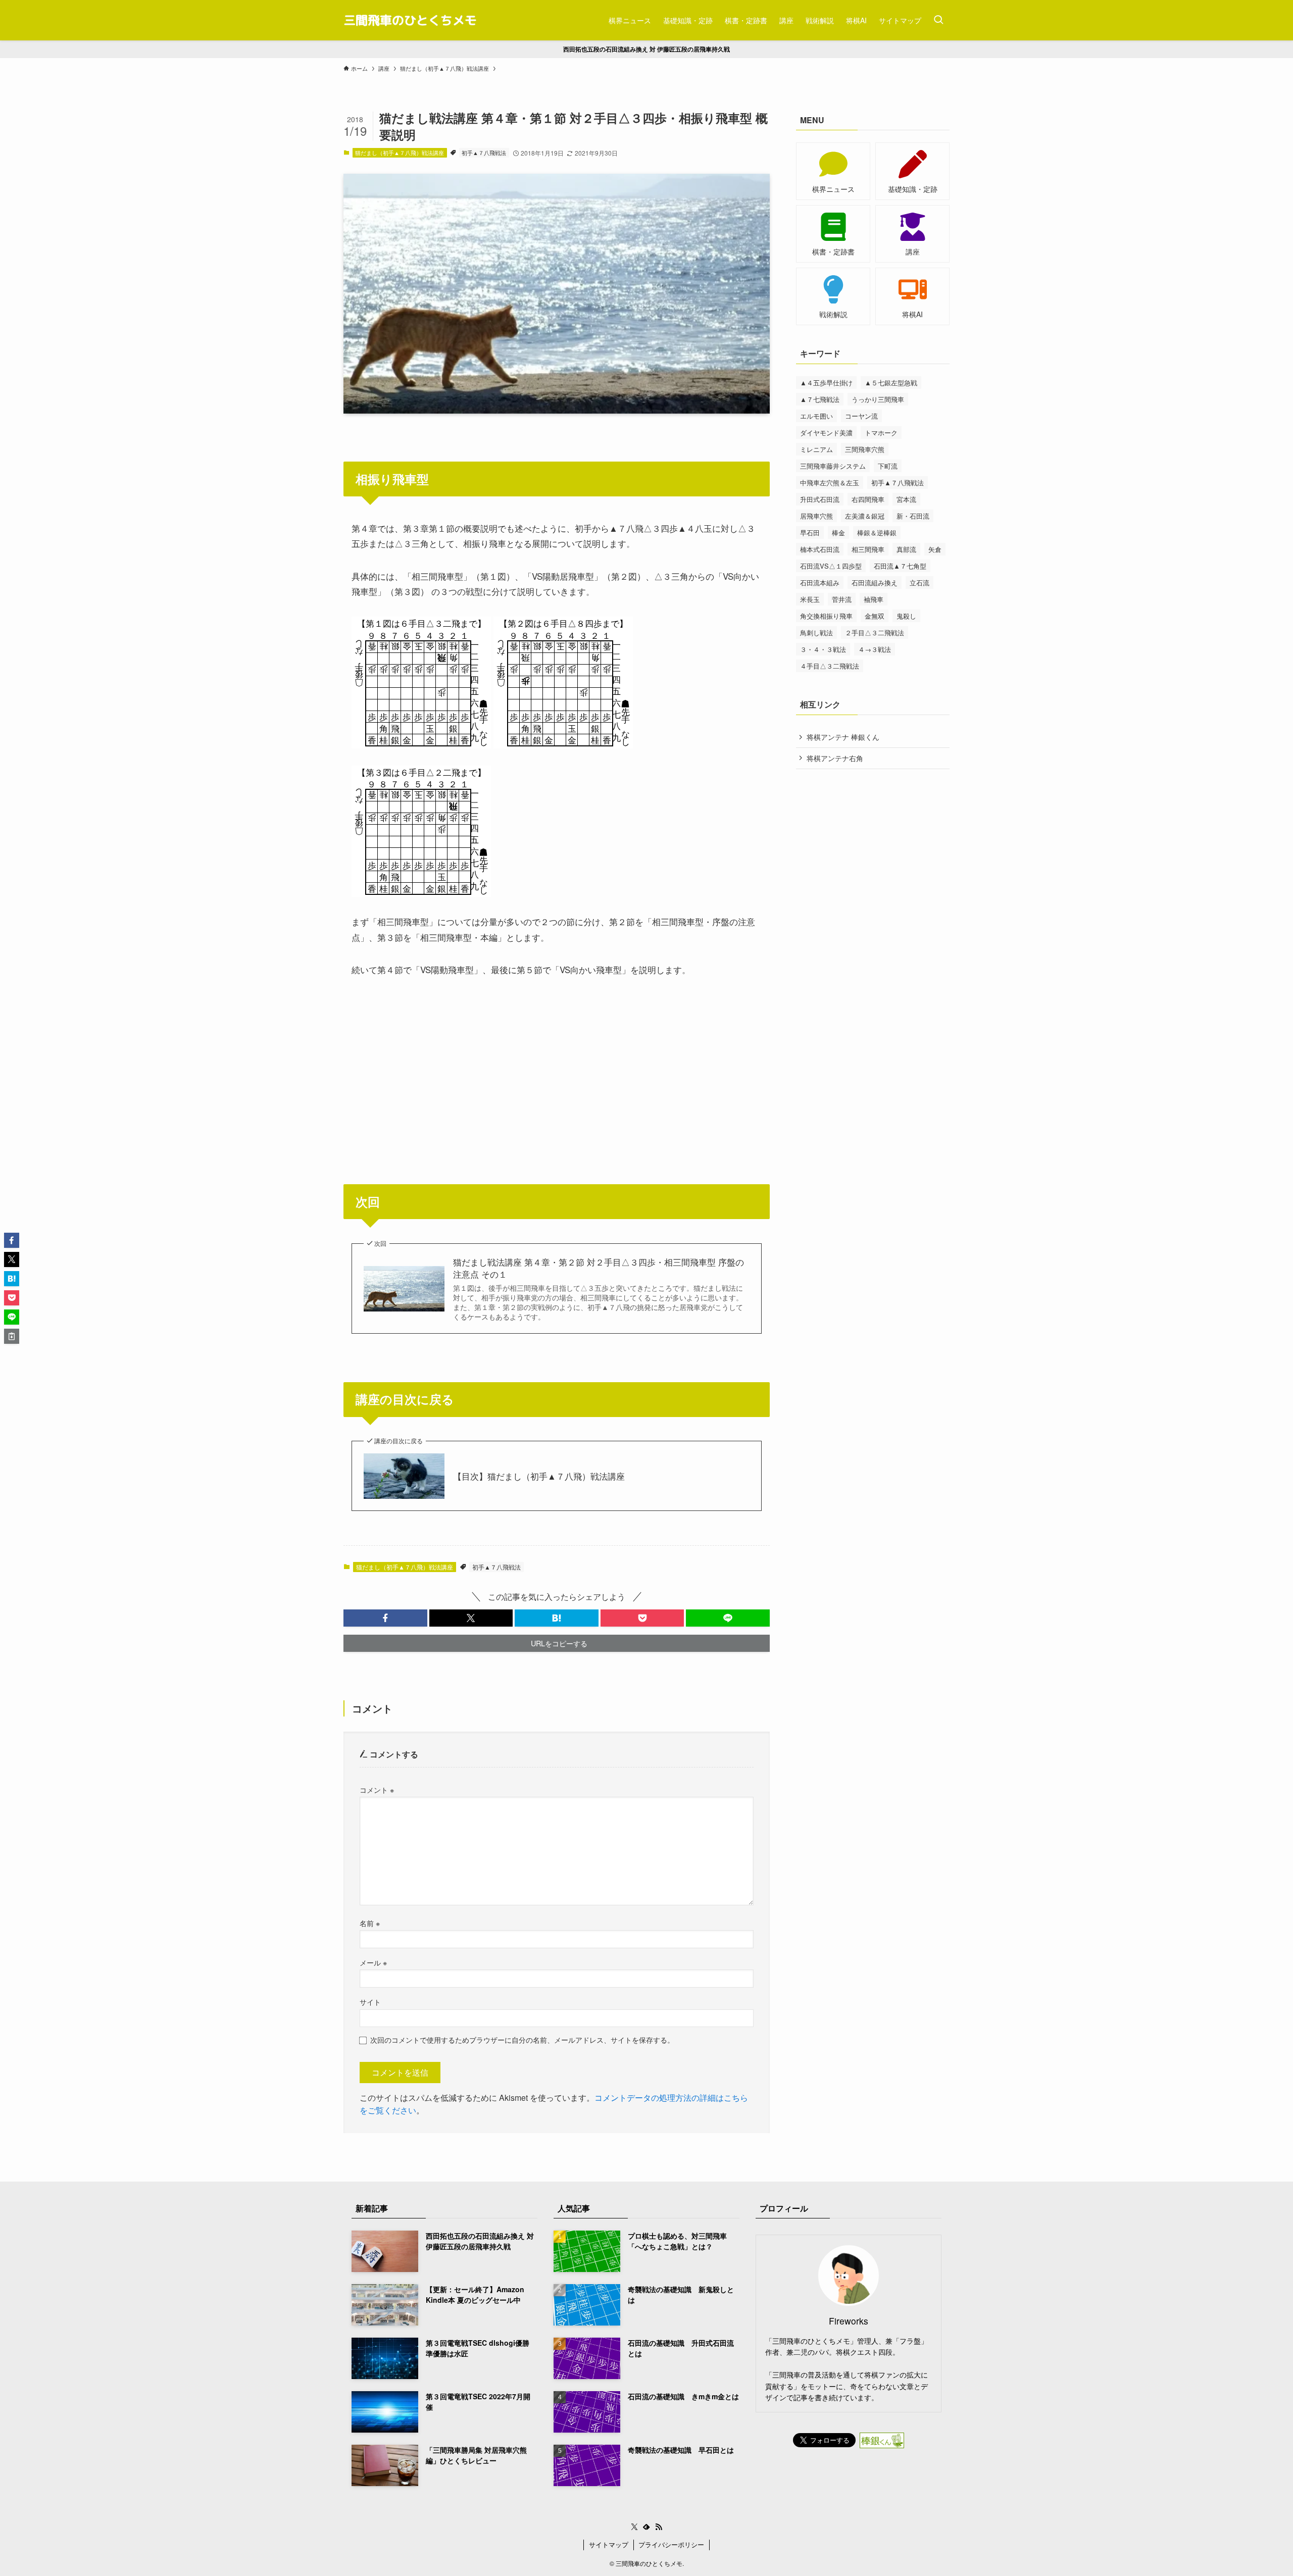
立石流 (919, 583)
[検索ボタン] (938, 20)
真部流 (906, 549)
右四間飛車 (868, 499)
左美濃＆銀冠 (865, 516)
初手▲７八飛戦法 (484, 153)
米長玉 (810, 599)
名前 (370, 1923)
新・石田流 (913, 516)
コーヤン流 (861, 416)
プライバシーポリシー (671, 2544)
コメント (377, 1789)
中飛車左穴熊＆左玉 (830, 483)
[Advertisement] (557, 1066)
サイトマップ (609, 2544)
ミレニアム (816, 449)
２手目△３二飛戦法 (875, 633)
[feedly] (646, 2527)
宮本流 (906, 499)
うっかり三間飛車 (878, 399)
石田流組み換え (875, 583)
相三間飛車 (868, 549)
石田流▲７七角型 (900, 566)
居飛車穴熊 (816, 516)
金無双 (875, 616)
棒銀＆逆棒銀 (877, 533)
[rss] (659, 2527)
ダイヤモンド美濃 (826, 433)
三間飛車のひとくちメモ (410, 20)
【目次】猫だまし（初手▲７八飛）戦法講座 (539, 1476)
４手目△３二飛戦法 (830, 666)
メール (373, 1962)
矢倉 (935, 549)
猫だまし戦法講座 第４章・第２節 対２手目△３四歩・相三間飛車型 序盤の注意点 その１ (599, 1268)
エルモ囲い (816, 416)
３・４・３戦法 (823, 649)
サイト (370, 2002)
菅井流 (842, 599)
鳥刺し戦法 (816, 633)
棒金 (838, 533)
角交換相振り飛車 (826, 616)
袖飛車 (874, 599)
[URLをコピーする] (12, 1336)
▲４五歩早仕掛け (826, 383)
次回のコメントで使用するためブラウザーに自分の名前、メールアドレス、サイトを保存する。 (522, 2039)
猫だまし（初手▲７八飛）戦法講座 (400, 153)
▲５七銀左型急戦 (891, 383)
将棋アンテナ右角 (835, 758)
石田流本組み (820, 583)
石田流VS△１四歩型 (831, 566)
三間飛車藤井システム (833, 466)
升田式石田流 (820, 499)
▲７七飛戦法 (820, 399)
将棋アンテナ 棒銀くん (843, 737)
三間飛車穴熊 (865, 449)
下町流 (888, 466)
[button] (385, 1618)
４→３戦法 (875, 649)
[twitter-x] (634, 2527)
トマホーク (881, 433)
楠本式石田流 (820, 549)
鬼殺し (906, 616)
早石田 (810, 533)
